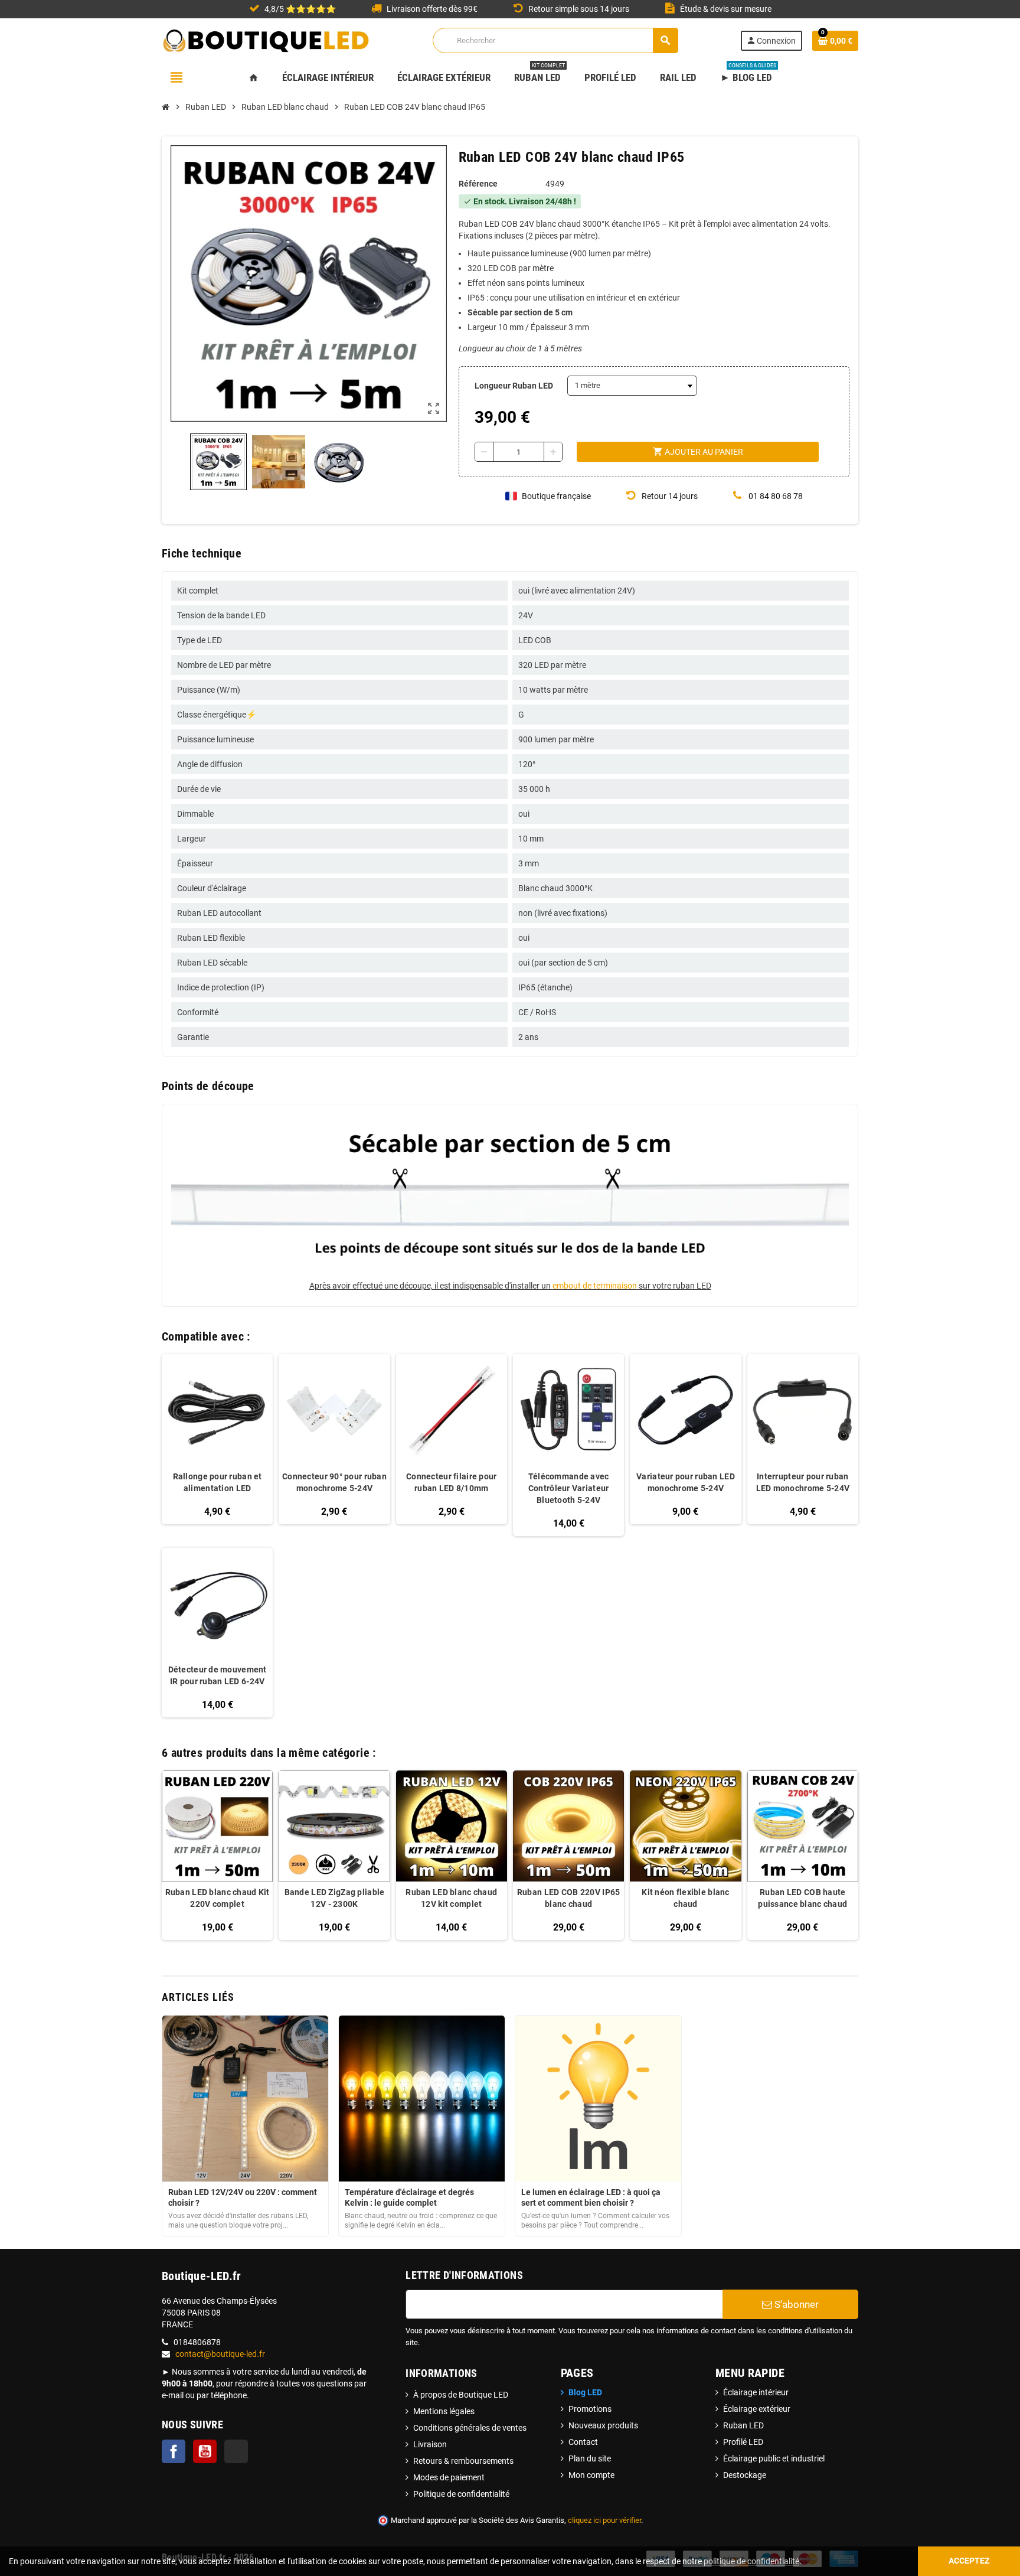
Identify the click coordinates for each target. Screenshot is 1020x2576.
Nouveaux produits (603, 2425)
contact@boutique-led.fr (220, 2354)
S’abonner (795, 2304)
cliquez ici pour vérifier (604, 2520)
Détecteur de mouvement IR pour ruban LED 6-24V (218, 1675)
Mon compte (591, 2475)
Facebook (174, 2451)
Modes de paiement (449, 2477)
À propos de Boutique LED (461, 2395)
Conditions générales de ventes (470, 2428)
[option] (217, 1855)
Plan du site (590, 2458)
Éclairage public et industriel (774, 2458)
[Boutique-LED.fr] (266, 40)
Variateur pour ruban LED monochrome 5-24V (686, 1482)
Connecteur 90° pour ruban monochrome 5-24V (334, 1482)
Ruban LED (743, 2425)
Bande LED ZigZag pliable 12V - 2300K (335, 1898)
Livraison (430, 2444)
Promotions (590, 2409)
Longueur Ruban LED (514, 386)
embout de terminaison (595, 1286)
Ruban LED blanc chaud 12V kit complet (451, 1898)
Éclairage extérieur (757, 2409)
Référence (478, 184)
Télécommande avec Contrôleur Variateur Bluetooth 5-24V (569, 1488)
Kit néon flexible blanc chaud (685, 1898)
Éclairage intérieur (756, 2392)
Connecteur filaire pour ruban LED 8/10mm (451, 1482)
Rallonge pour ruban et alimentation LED (218, 1482)
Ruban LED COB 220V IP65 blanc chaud (568, 1898)
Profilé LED (743, 2442)
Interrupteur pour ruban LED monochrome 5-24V (803, 1482)
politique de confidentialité (751, 2561)
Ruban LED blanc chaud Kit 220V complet (218, 1898)
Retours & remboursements (463, 2461)
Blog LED (585, 2392)
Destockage (745, 2475)
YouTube (205, 2451)
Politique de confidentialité (461, 2494)
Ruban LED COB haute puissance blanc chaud (802, 1898)
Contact (583, 2442)
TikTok (236, 2451)
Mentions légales (444, 2411)
